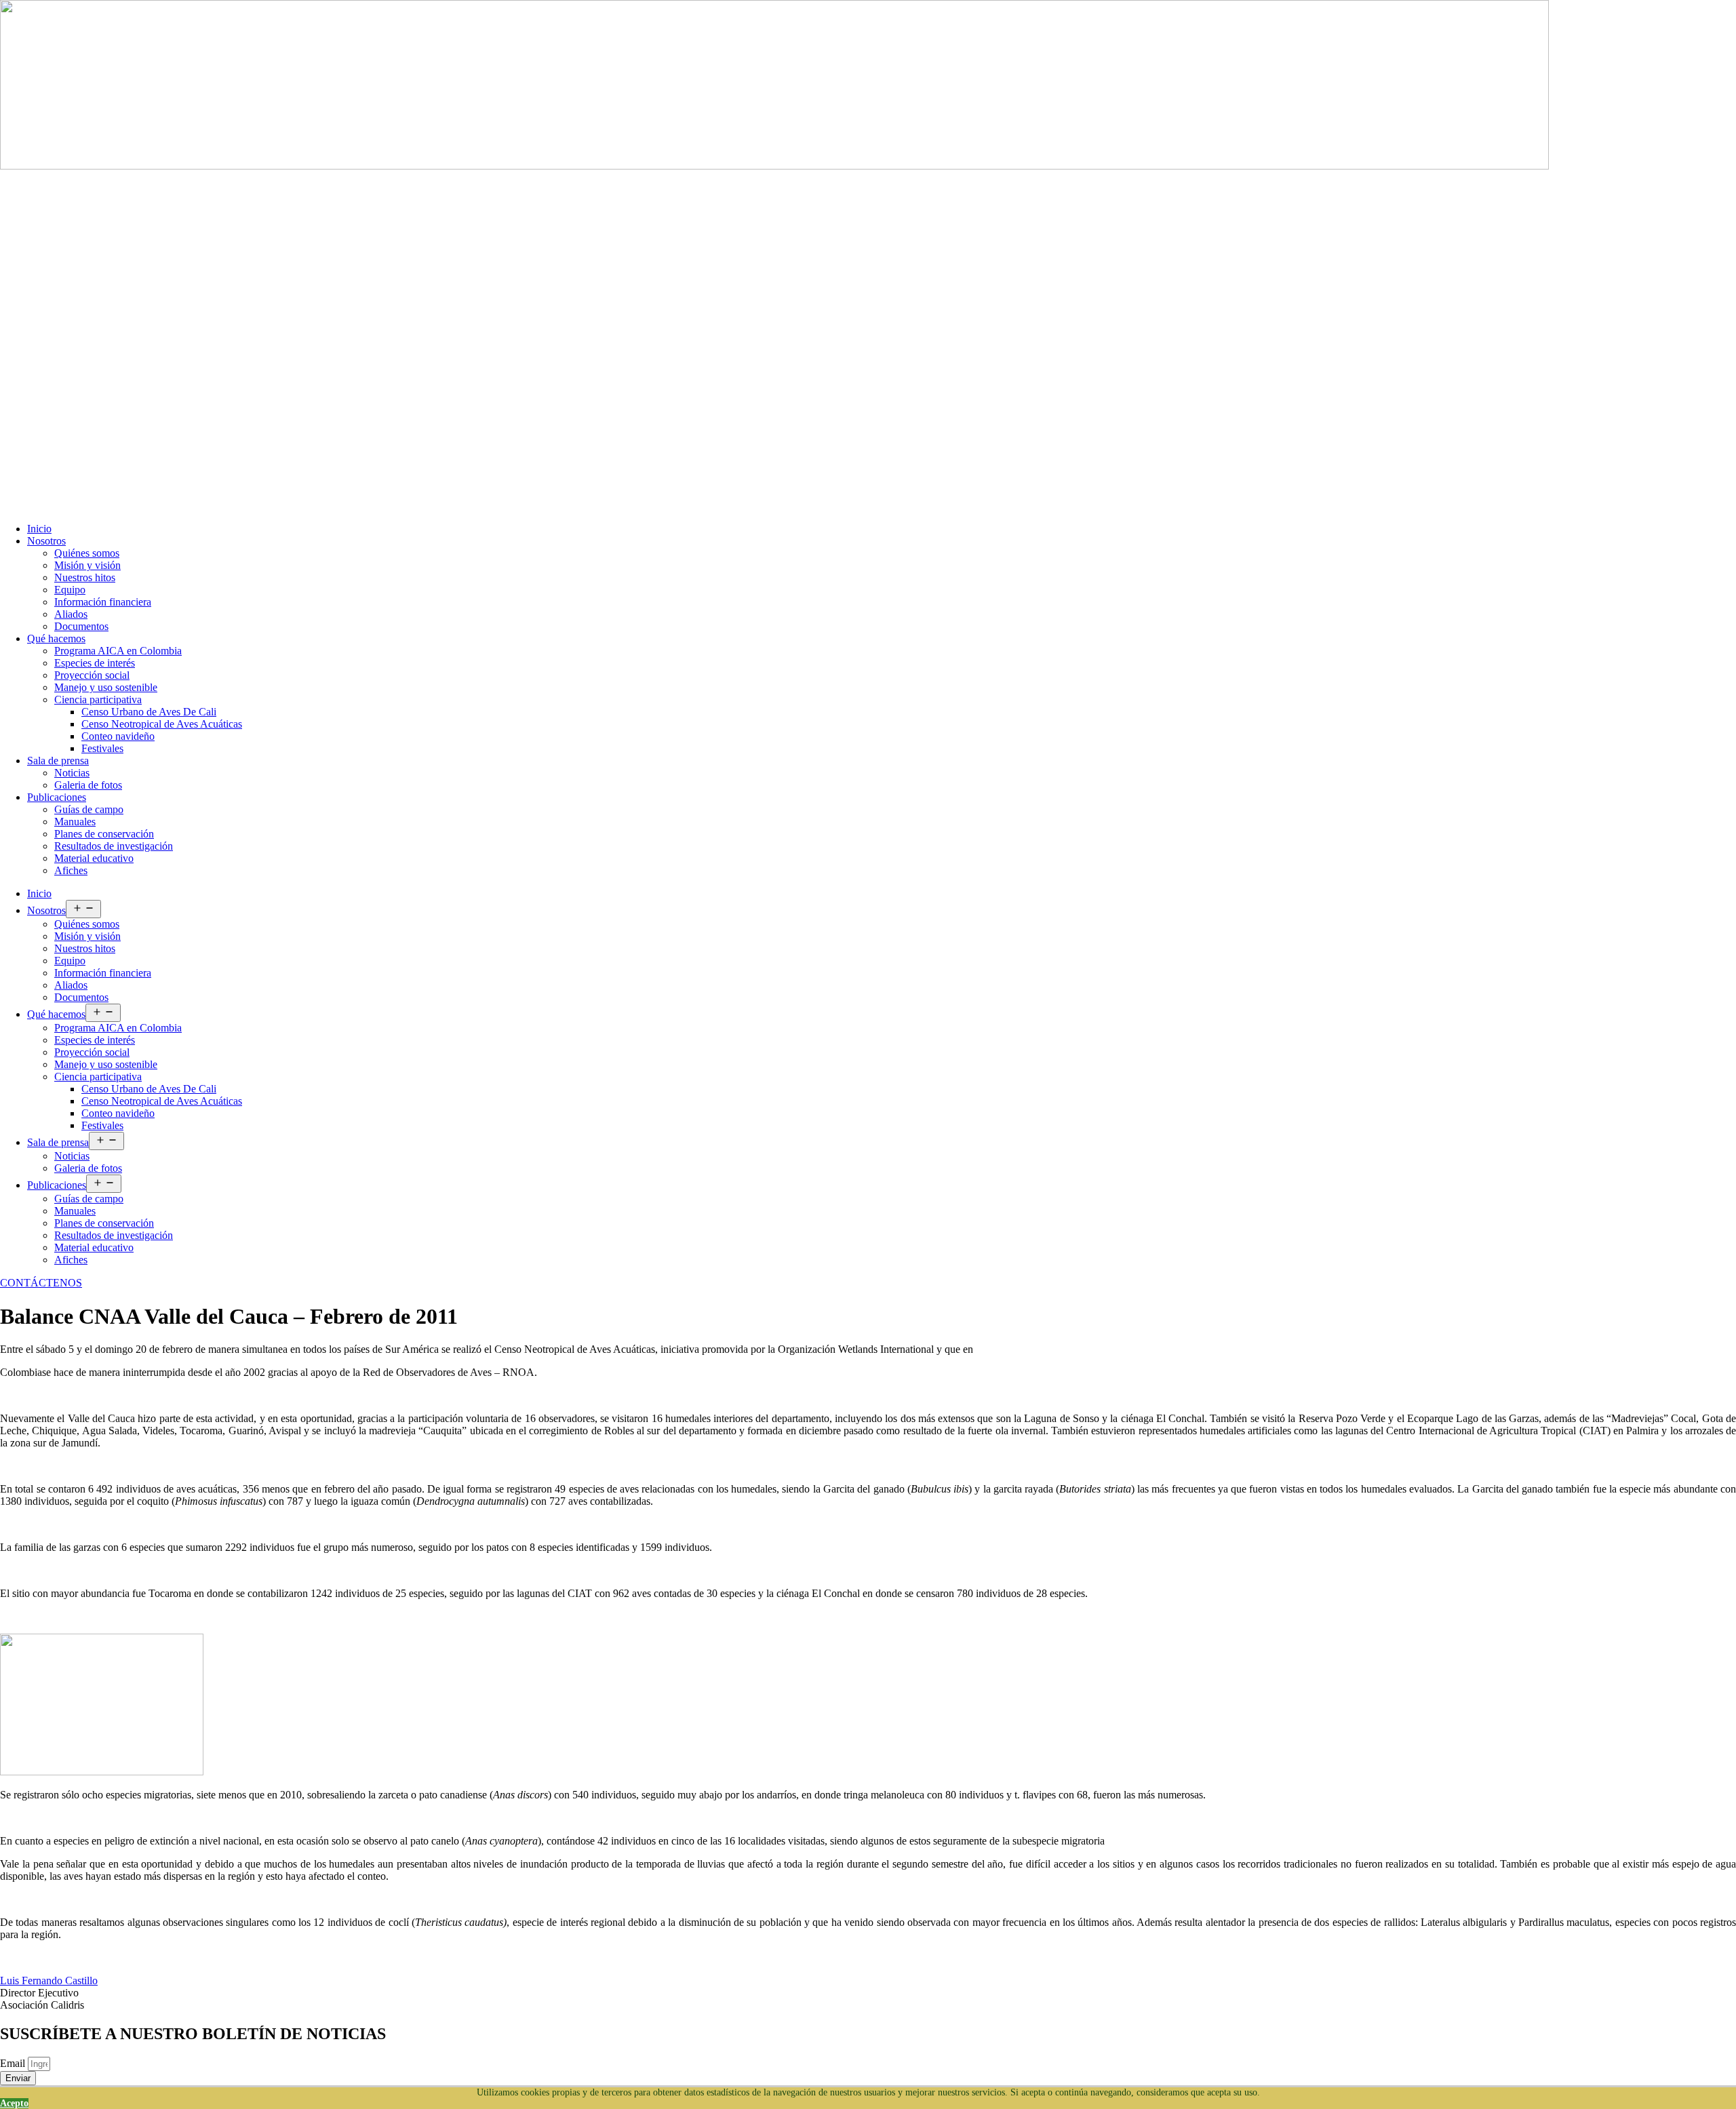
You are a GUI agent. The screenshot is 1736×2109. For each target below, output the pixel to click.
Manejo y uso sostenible (106, 687)
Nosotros (46, 541)
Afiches (71, 870)
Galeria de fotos (88, 785)
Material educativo (94, 858)
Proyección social (92, 675)
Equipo (70, 590)
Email (14, 2063)
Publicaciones (57, 797)
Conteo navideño (118, 736)
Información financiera (103, 602)
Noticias (72, 773)
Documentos (81, 626)
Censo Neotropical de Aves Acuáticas (162, 724)
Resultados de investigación (114, 846)
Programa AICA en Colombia (118, 651)
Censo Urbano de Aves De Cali (149, 712)
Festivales (102, 748)
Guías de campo (89, 809)
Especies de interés (95, 663)
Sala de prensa (58, 761)
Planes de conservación (104, 834)
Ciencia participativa (98, 699)
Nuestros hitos (85, 577)
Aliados (71, 614)
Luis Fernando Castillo (49, 1980)
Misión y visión (87, 565)
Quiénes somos (87, 553)
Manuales (75, 822)
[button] (41, 1283)
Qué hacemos (56, 638)
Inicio (39, 529)
